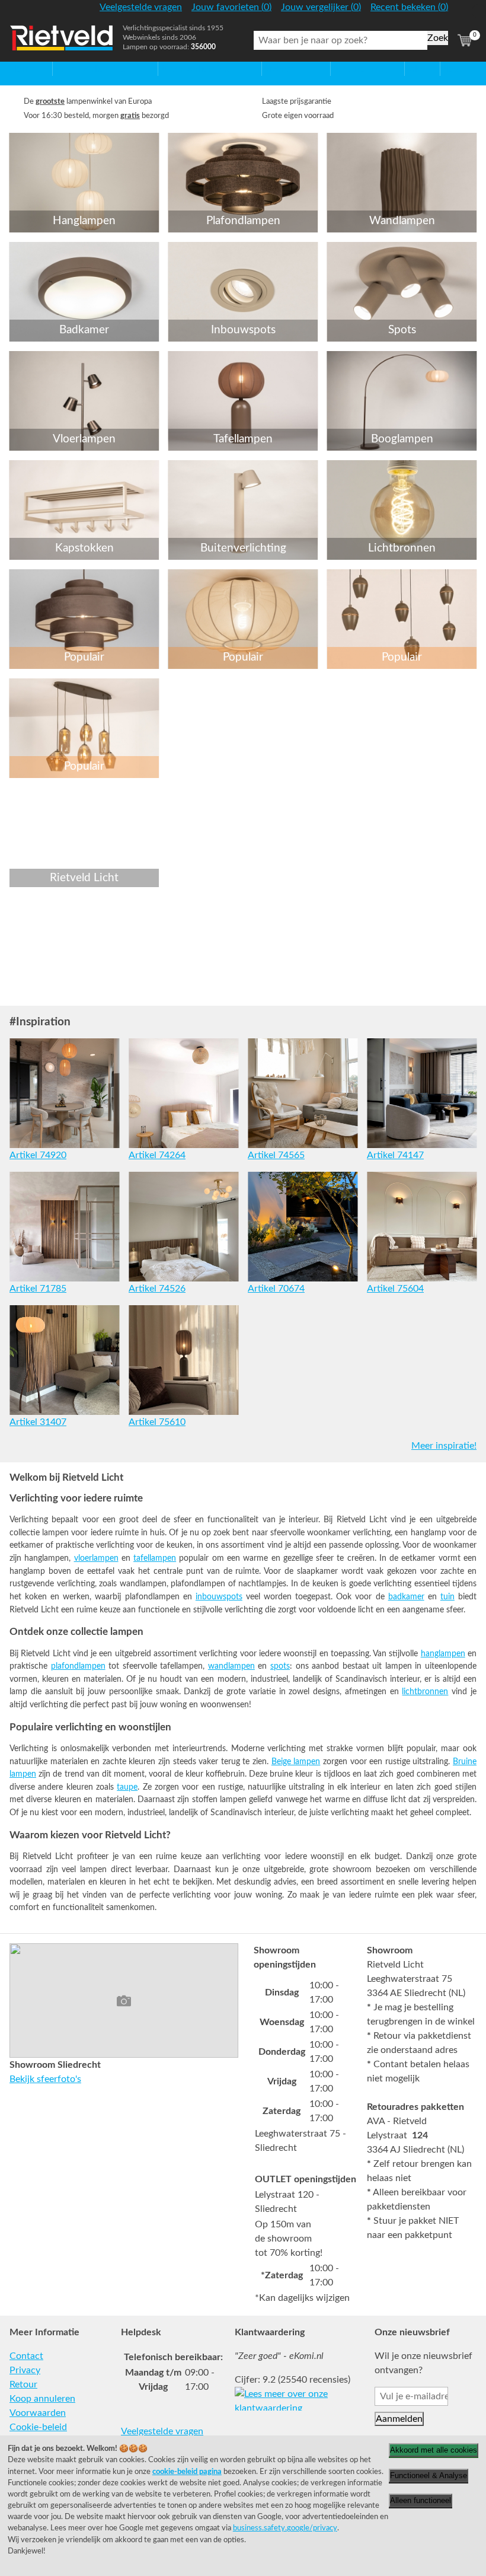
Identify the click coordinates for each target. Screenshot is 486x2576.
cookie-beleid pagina (187, 2472)
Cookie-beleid (38, 2427)
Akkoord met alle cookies (434, 2450)
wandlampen (231, 1666)
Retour (23, 2384)
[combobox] (340, 40)
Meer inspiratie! (444, 1446)
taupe (127, 1787)
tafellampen (155, 1558)
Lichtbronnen (359, 69)
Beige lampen (296, 1762)
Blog (450, 69)
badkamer (406, 1597)
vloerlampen (96, 1558)
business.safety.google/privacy (285, 2528)
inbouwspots (219, 1597)
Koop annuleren (42, 2399)
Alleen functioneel (421, 2500)
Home (22, 69)
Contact (26, 2356)
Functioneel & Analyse (429, 2475)
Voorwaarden (38, 2413)
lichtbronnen (425, 1692)
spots (280, 1666)
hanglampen (443, 1654)
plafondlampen (78, 1666)
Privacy (25, 2370)
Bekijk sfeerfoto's (45, 2079)
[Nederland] (465, 12)
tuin (447, 1597)
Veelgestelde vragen (162, 2431)
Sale (413, 69)
